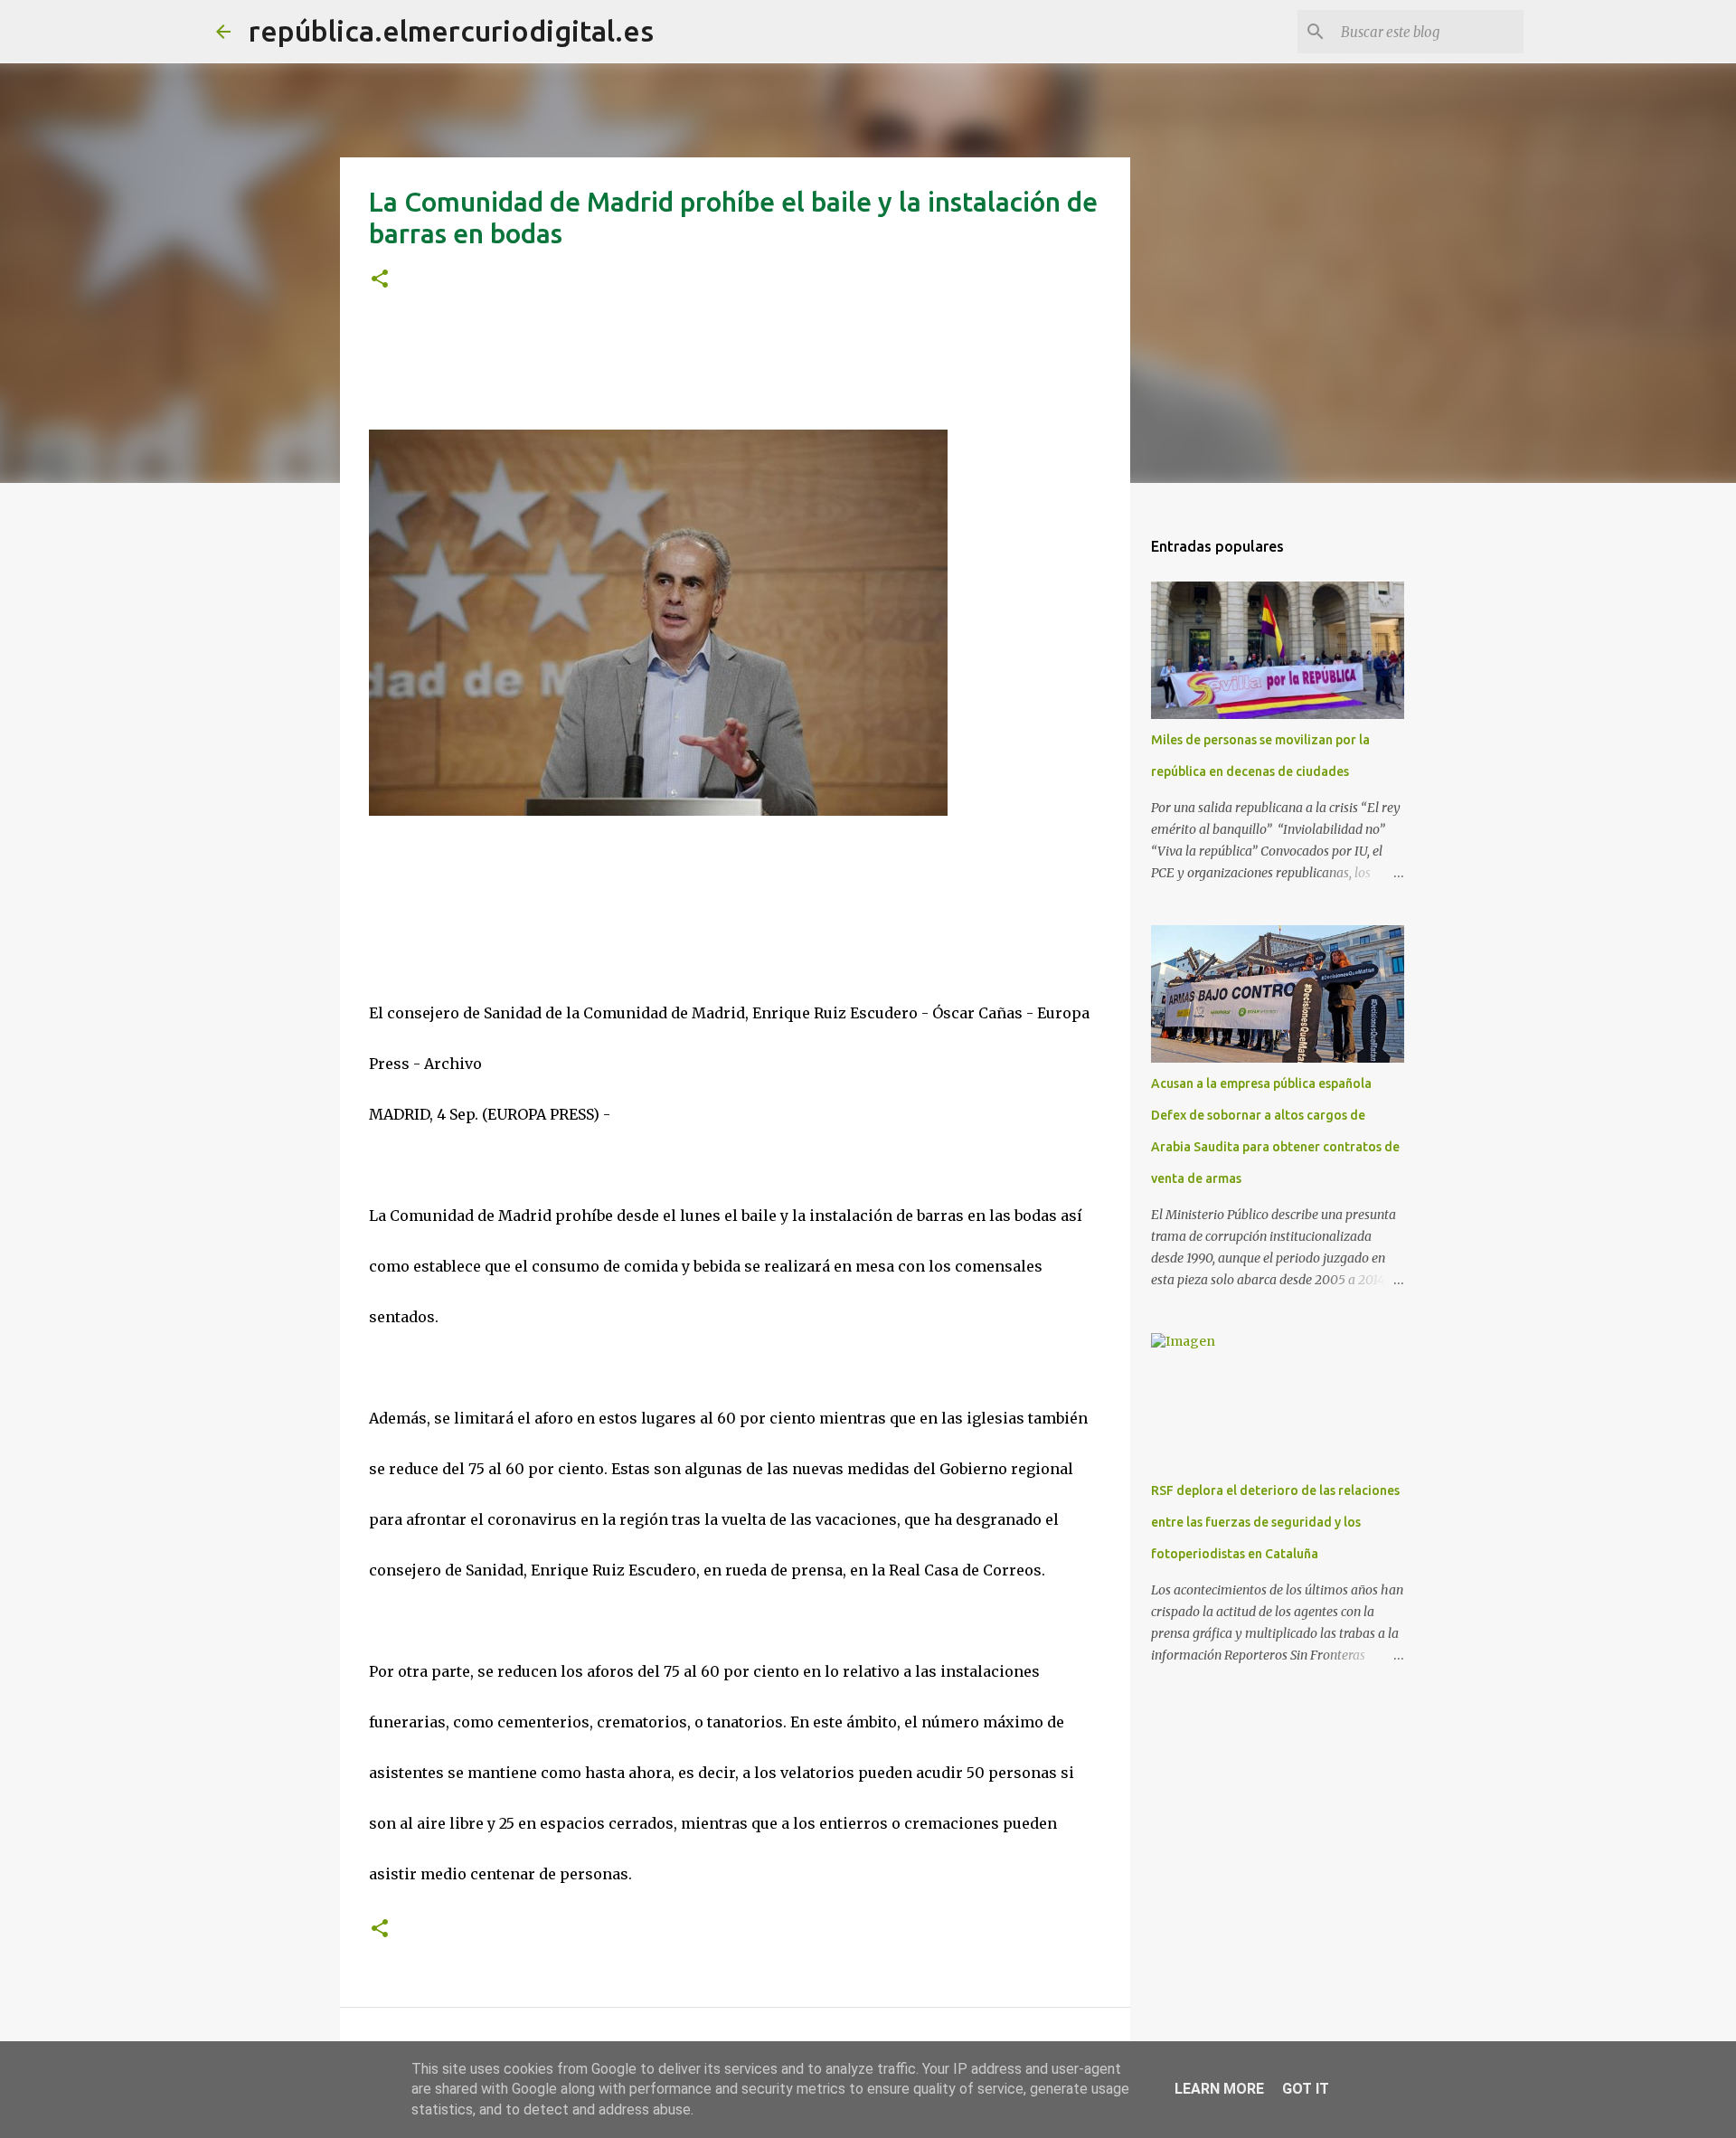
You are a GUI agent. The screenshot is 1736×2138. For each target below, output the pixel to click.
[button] (380, 280)
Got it (1306, 2089)
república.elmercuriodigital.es (451, 31)
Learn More (1219, 2089)
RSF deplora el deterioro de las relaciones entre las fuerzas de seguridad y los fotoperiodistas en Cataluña (1275, 1522)
